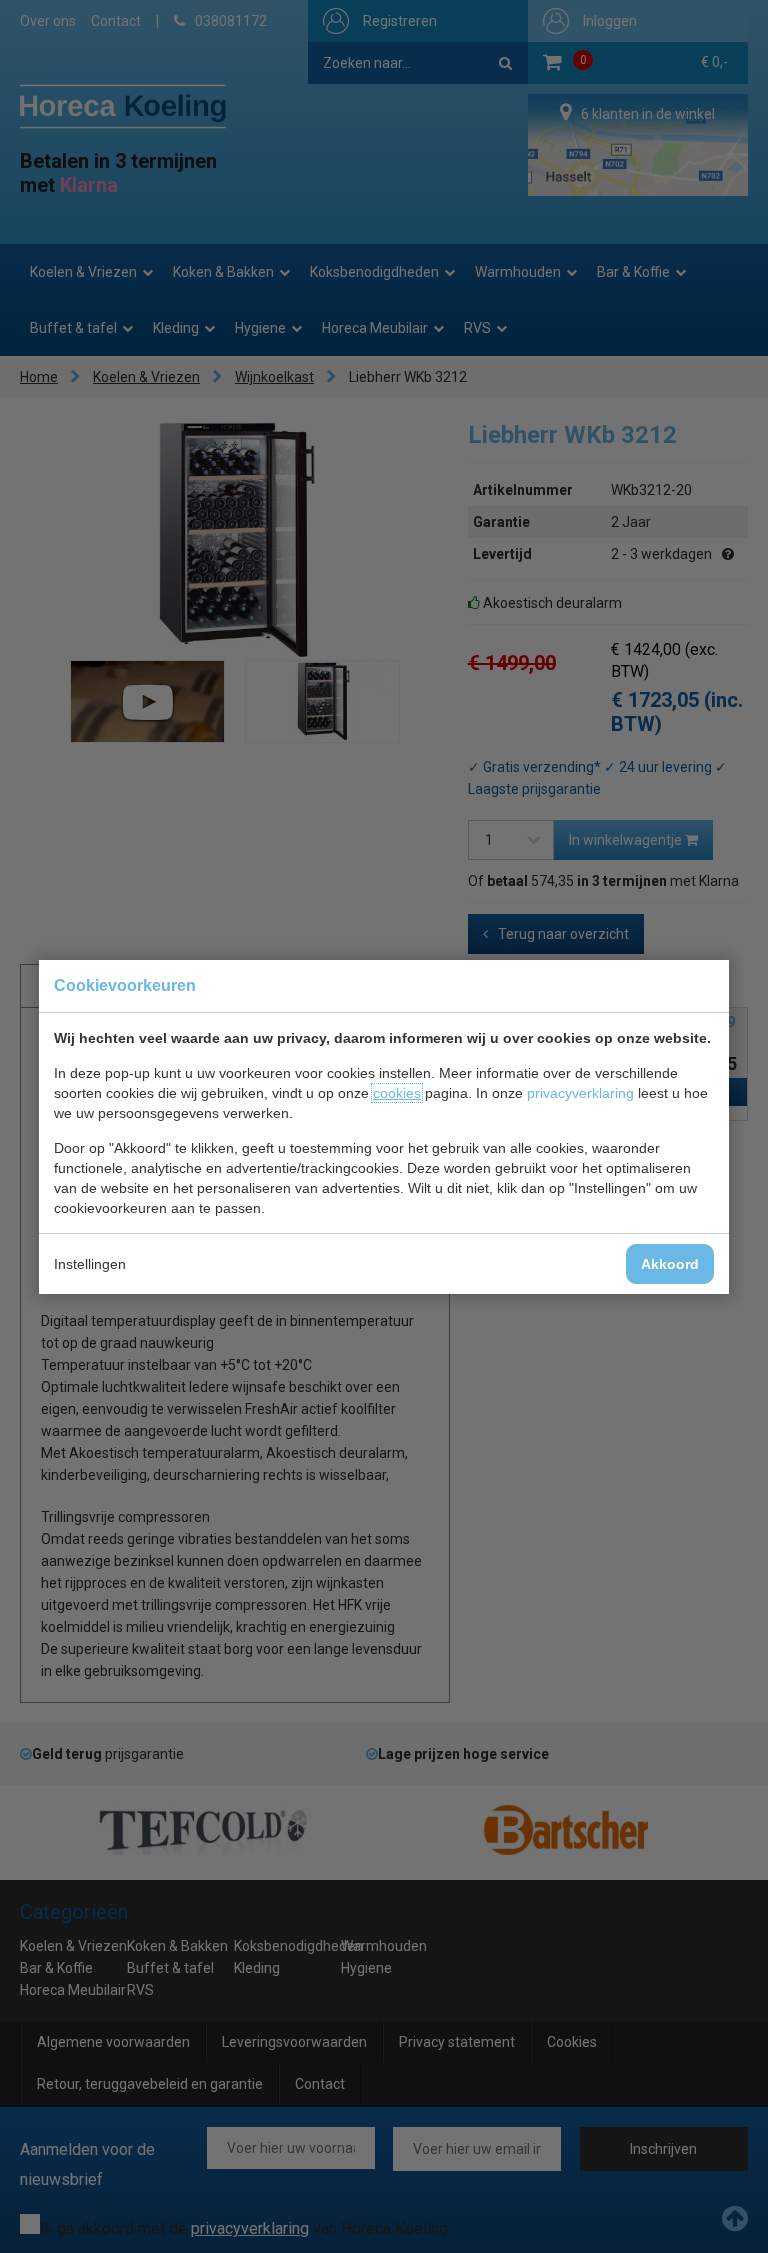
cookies (397, 1093)
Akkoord (670, 1264)
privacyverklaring (580, 1093)
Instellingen (90, 1264)
